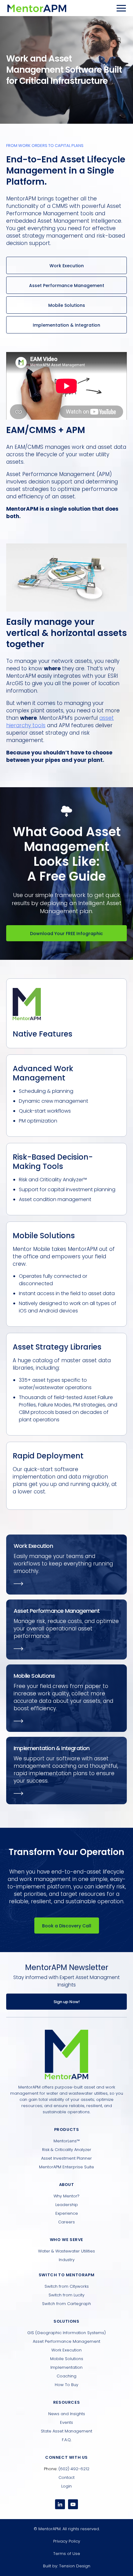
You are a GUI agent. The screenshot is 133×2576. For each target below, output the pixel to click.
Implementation (66, 2367)
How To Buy (66, 2385)
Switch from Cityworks (67, 2286)
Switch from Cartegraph (66, 2304)
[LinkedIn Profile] (60, 2504)
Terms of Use (67, 2554)
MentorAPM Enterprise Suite (66, 2167)
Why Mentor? (66, 2196)
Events (66, 2422)
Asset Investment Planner (66, 2158)
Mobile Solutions (67, 305)
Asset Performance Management (67, 286)
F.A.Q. (67, 2440)
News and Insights (67, 2414)
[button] (121, 8)
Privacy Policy (67, 2541)
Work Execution (67, 266)
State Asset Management (66, 2431)
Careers (66, 2222)
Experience (67, 2213)
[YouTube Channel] (73, 2504)
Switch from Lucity (66, 2295)
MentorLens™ (67, 2141)
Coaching (66, 2376)
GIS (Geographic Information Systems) (66, 2333)
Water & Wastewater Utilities (66, 2251)
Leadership (67, 2205)
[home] (37, 8)
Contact (66, 2477)
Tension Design (75, 2566)
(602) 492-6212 (74, 2469)
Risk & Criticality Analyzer (67, 2150)
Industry (67, 2260)
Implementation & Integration (66, 325)
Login (66, 2486)
